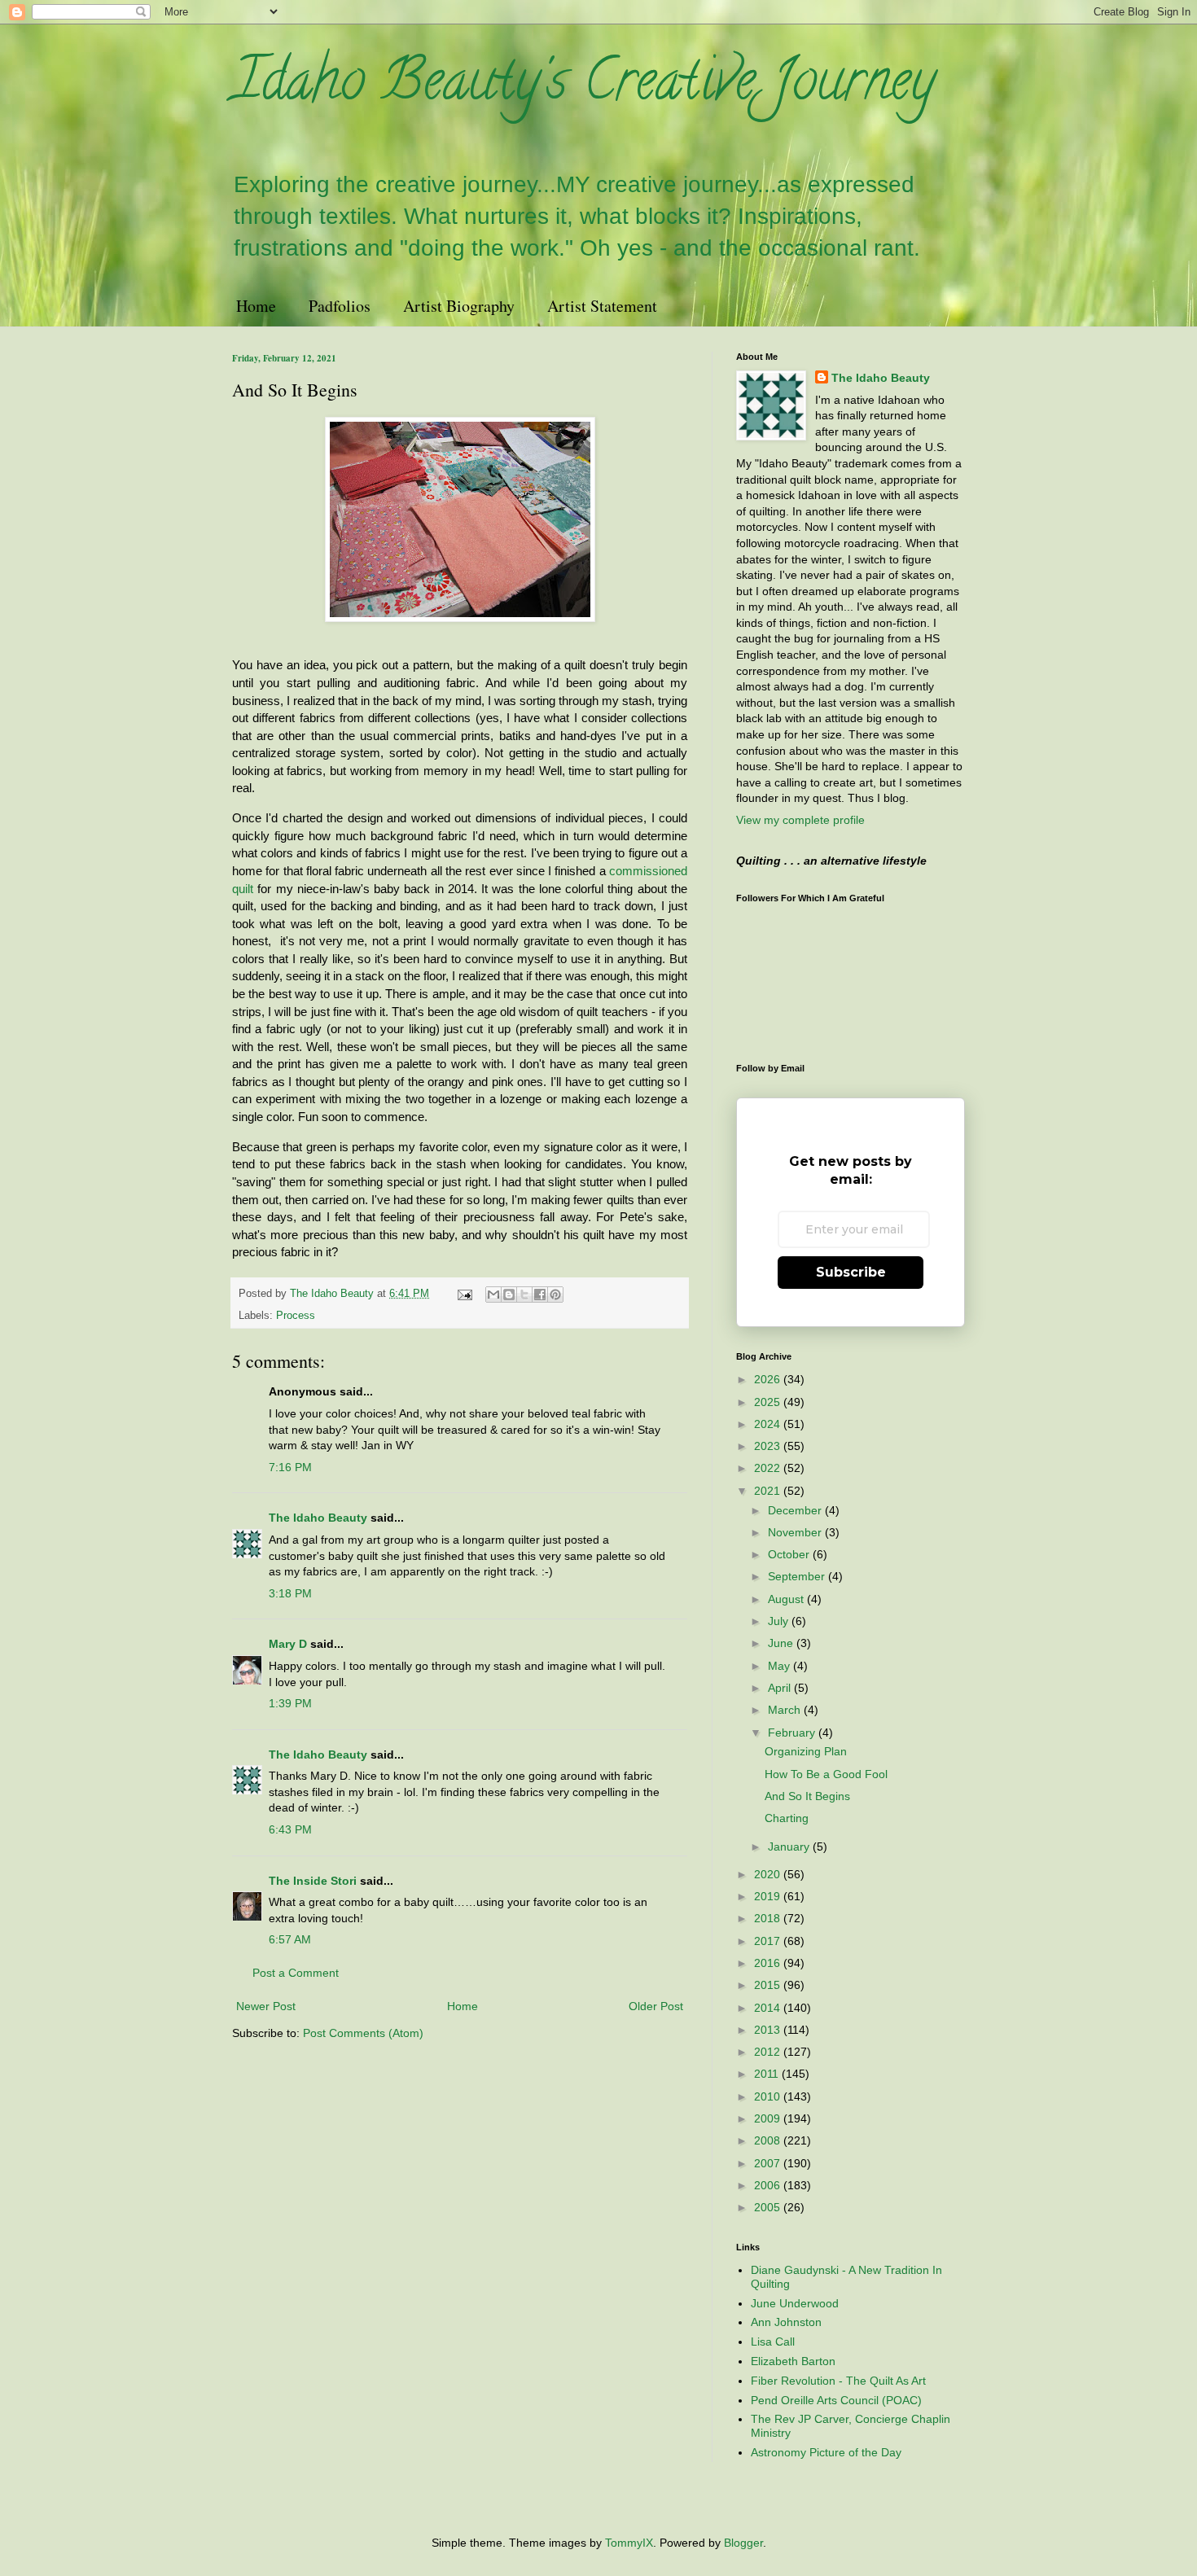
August (787, 1599)
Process (296, 1316)
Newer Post (266, 2006)
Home (256, 306)
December (796, 1510)
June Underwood (795, 2303)
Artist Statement (602, 306)
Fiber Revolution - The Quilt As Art (838, 2381)
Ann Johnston (786, 2322)
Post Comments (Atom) (363, 2033)
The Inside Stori (313, 1881)
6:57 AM (290, 1939)
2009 (769, 2118)
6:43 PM (290, 1829)
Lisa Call (773, 2342)
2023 (769, 1446)
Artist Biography (459, 306)
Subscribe (851, 1272)
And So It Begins (807, 1796)
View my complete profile (800, 820)
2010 (769, 2096)
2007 (769, 2163)
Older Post (656, 2006)
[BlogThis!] (509, 1295)
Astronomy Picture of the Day (826, 2452)
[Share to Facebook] (540, 1295)
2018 (769, 1918)
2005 (769, 2207)
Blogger (743, 2543)
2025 (769, 1402)
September (798, 1576)
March (786, 1710)
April (781, 1688)
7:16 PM (290, 1467)
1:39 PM (290, 1703)
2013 (769, 2030)
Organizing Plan (806, 1751)
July (780, 1621)
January (790, 1847)
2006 (769, 2185)
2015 (769, 1985)
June (782, 1643)
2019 (769, 1896)
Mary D (288, 1644)
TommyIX (629, 2543)
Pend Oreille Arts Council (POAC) (836, 2400)
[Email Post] (464, 1294)
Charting (787, 1818)
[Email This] (493, 1295)
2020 (769, 1874)
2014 (769, 2008)
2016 (769, 1963)
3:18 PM (290, 1593)
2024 (769, 1424)
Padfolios (340, 306)
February (793, 1733)
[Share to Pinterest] (555, 1295)
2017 (769, 1941)
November (796, 1532)
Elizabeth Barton (793, 2361)
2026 (769, 1379)
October (790, 1554)
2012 (769, 2052)
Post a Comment (296, 1973)
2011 (768, 2074)
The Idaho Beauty (318, 1518)
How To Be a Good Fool (826, 1774)
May (780, 1666)
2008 (769, 2140)
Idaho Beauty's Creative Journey (583, 86)
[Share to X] (524, 1295)
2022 (769, 1468)
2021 (769, 1491)
